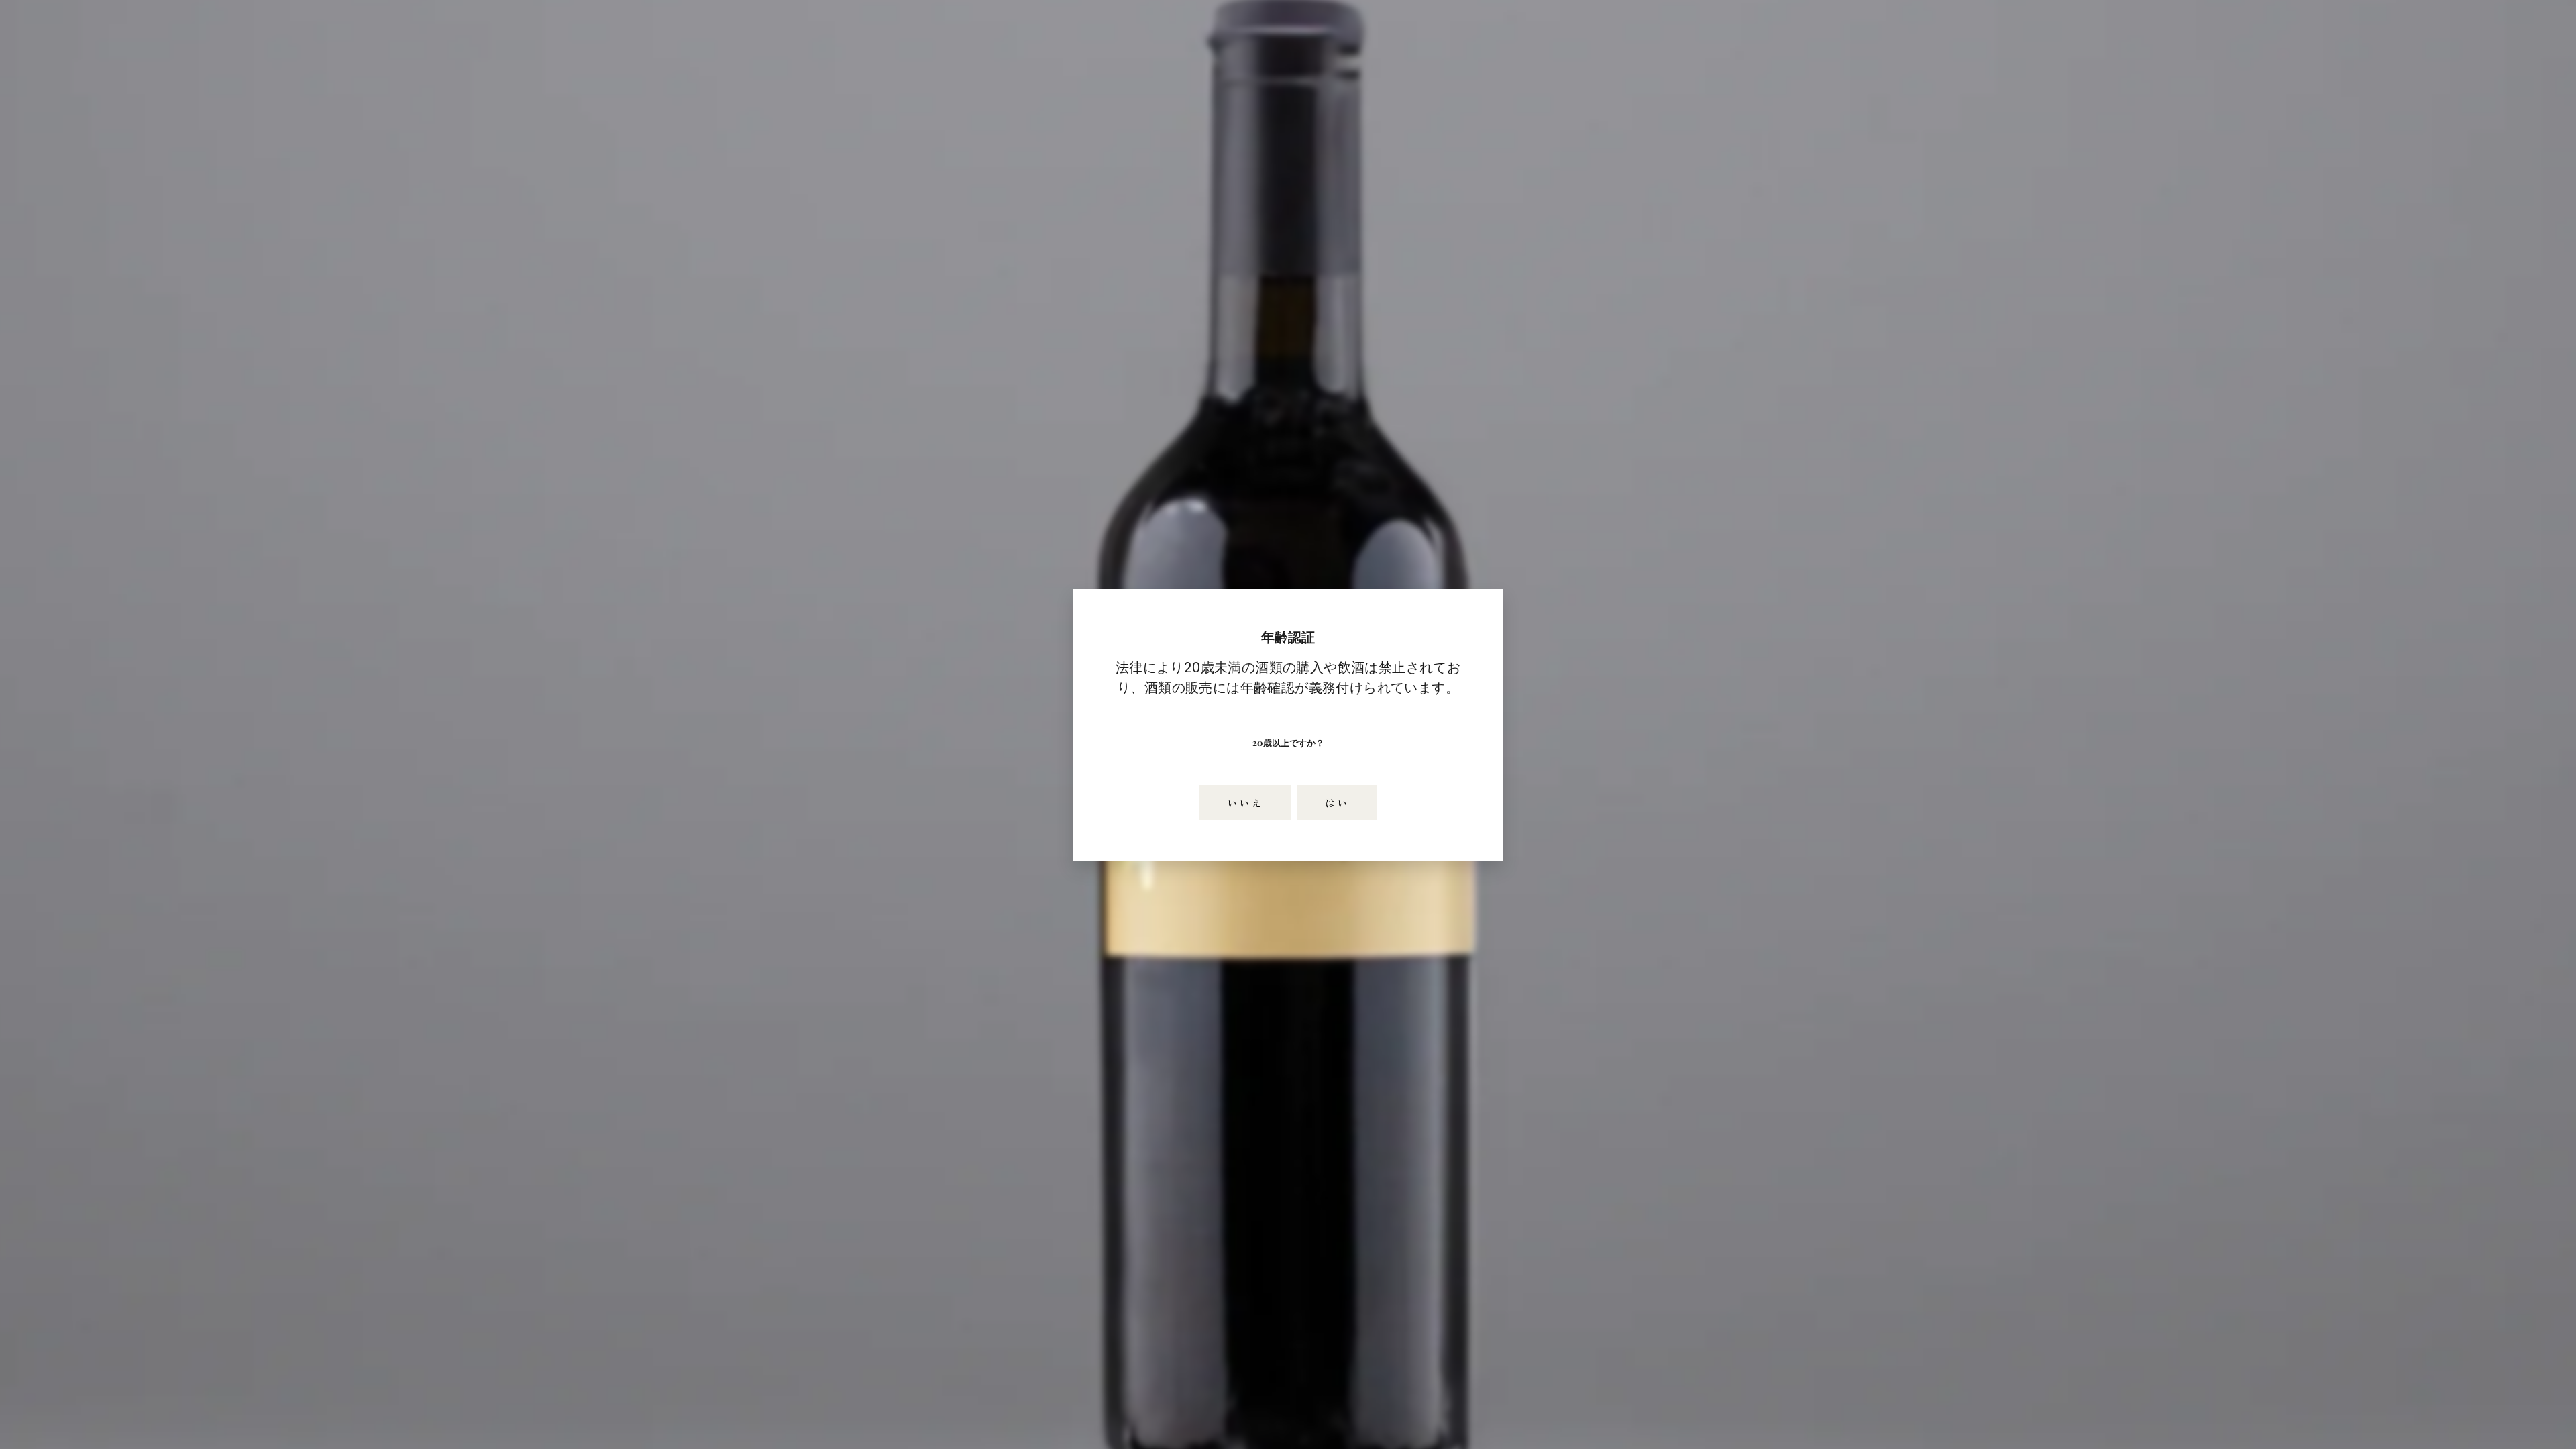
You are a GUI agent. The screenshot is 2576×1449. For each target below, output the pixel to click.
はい (1337, 802)
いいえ (1245, 802)
